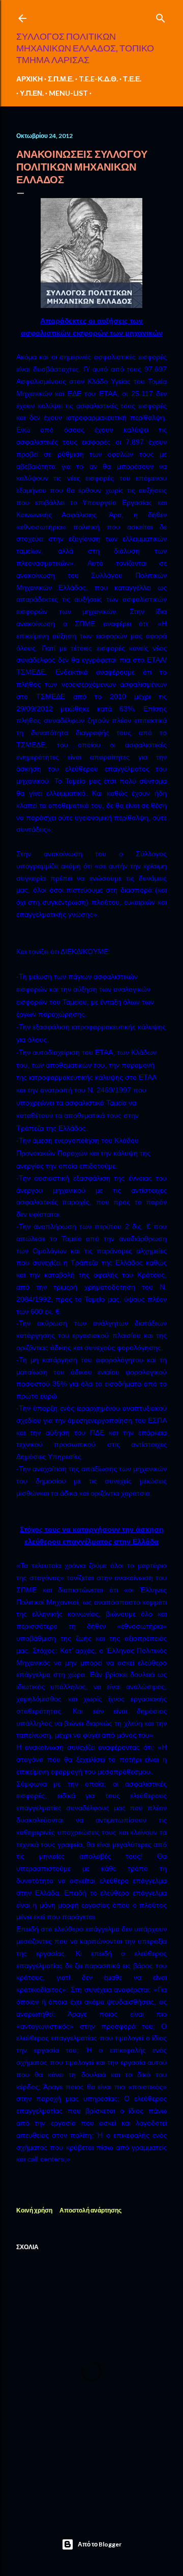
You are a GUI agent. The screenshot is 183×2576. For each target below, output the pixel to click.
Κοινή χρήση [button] (34, 2210)
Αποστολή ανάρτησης (90, 2210)
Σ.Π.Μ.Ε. (61, 79)
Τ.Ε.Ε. (132, 79)
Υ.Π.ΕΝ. (32, 93)
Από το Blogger (100, 2544)
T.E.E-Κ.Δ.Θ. (98, 79)
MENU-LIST (68, 93)
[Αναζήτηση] (161, 16)
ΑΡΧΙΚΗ (29, 79)
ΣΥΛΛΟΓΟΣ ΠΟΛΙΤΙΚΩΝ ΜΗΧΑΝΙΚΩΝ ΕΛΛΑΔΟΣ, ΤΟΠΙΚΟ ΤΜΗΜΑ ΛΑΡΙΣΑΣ (85, 48)
